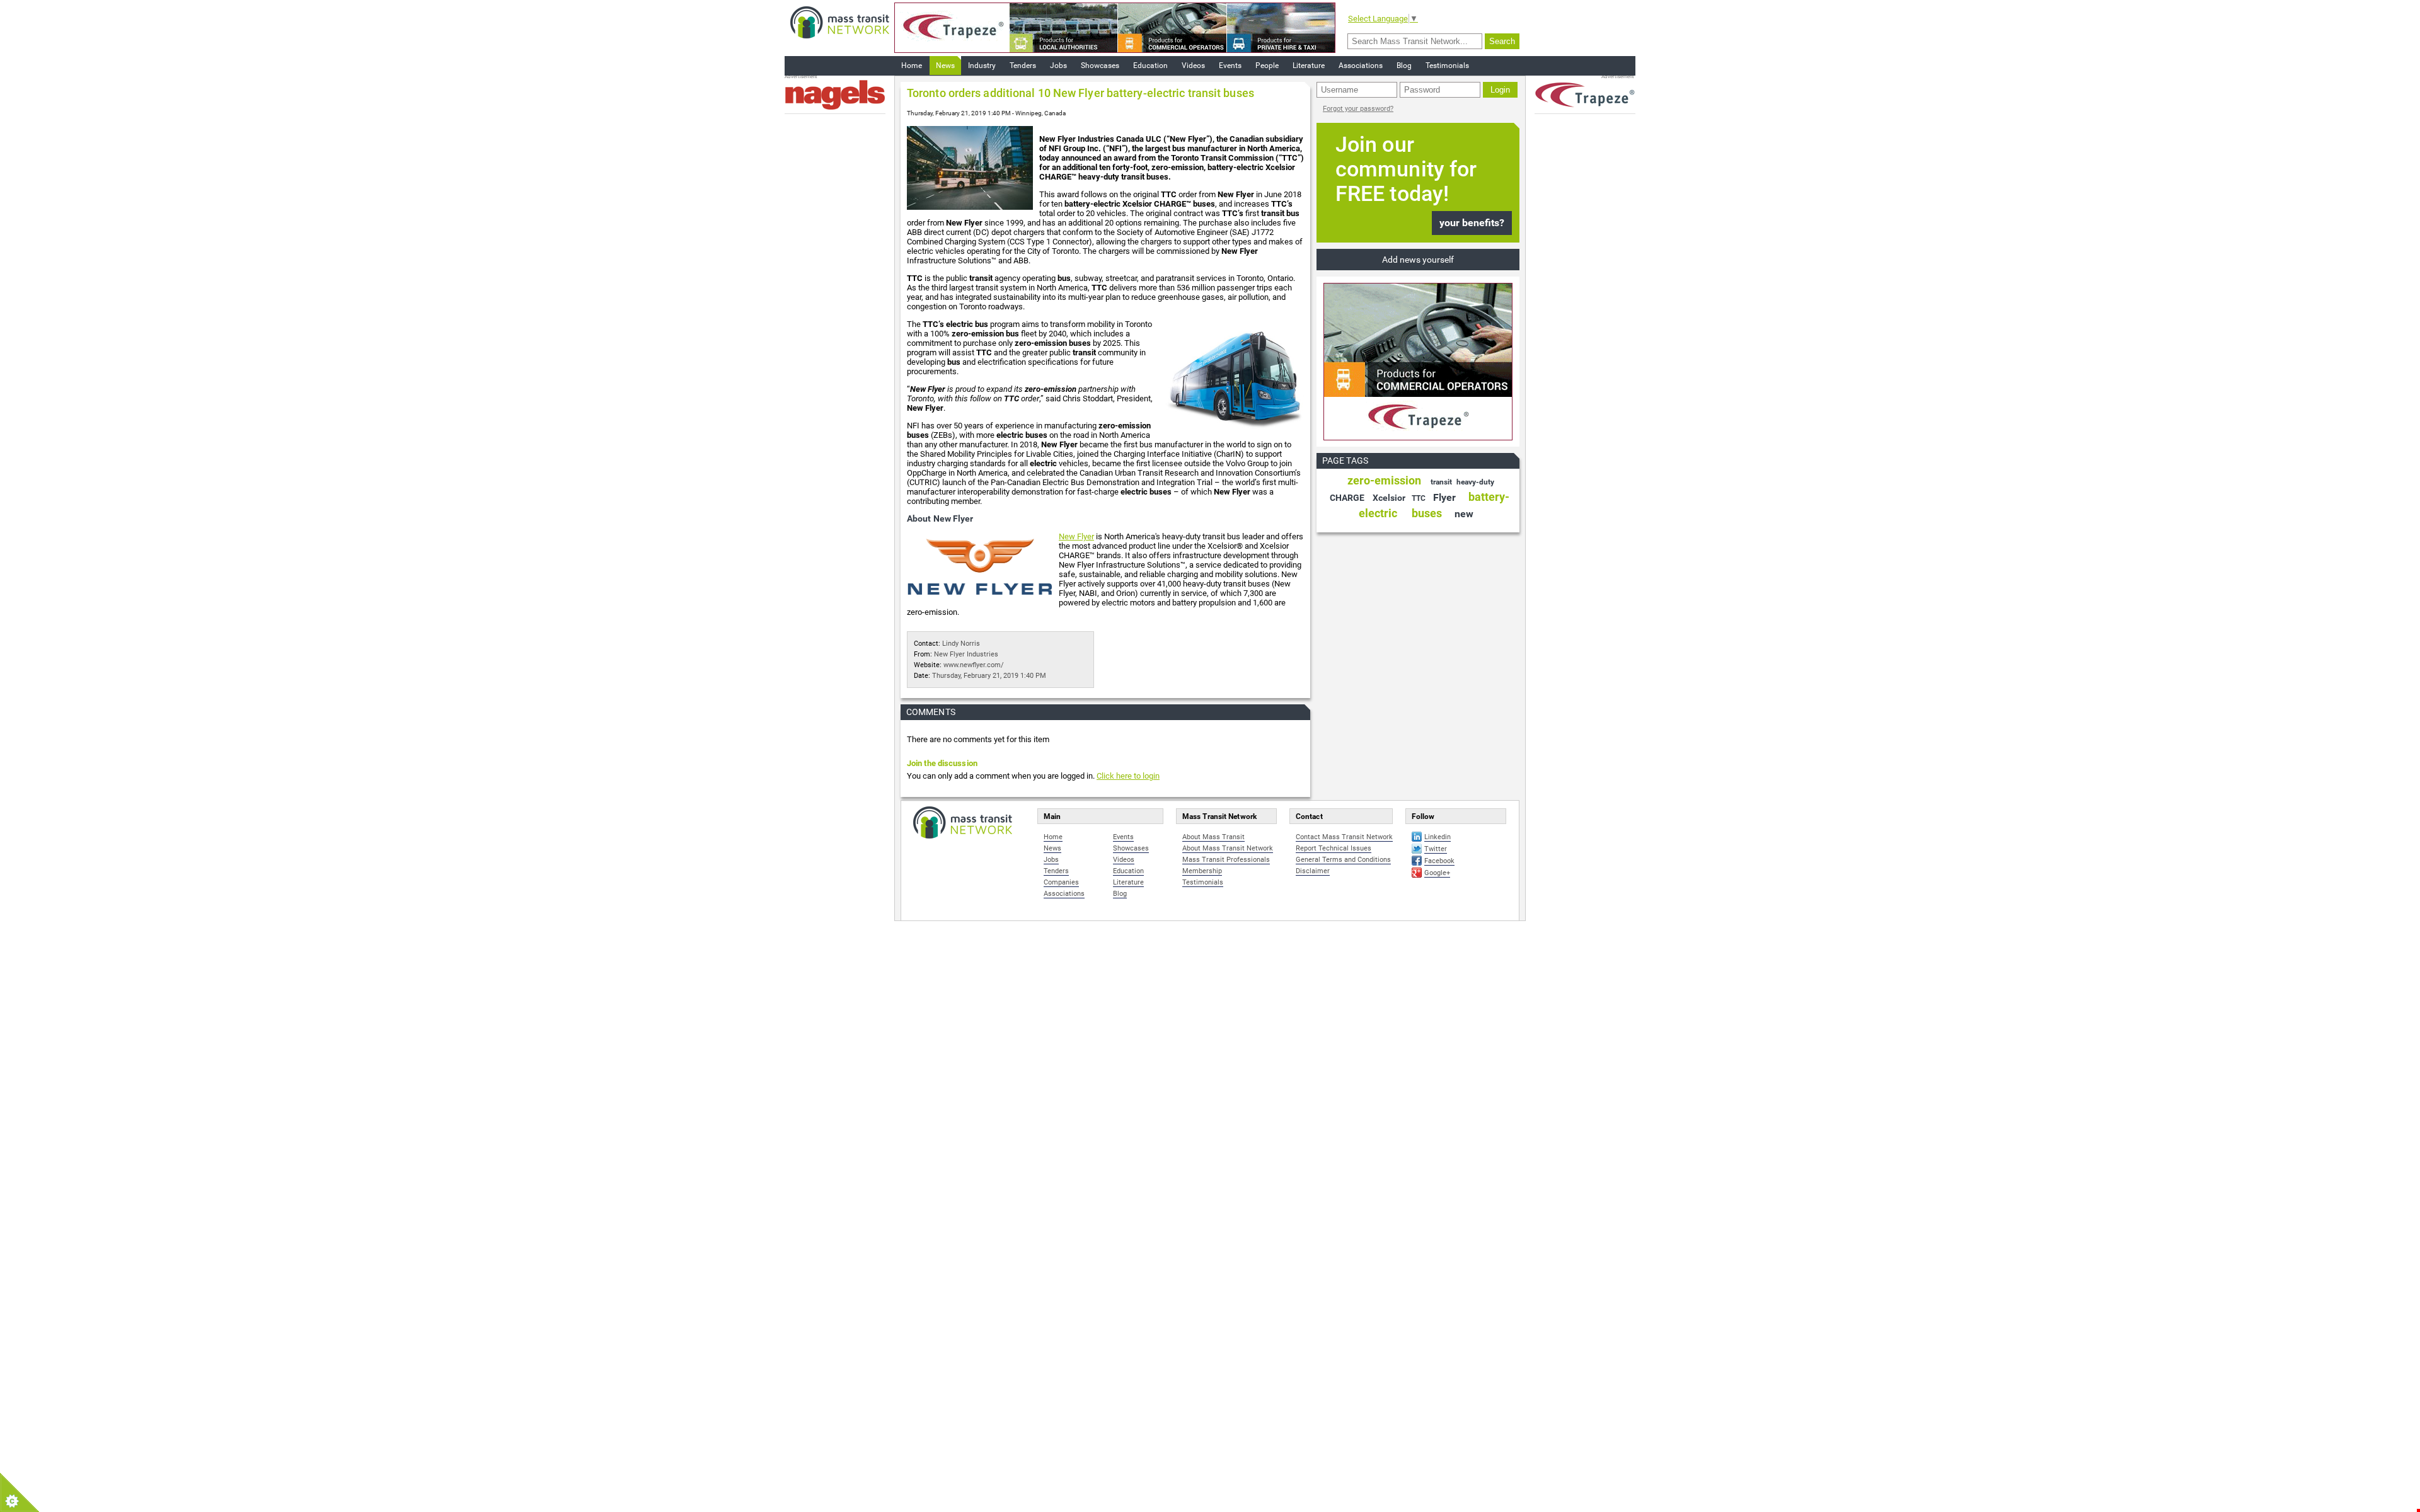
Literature (1309, 66)
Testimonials (1447, 66)
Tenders (1023, 66)
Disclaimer (1313, 871)
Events (1230, 66)
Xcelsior (1389, 498)
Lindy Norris (961, 644)
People (1267, 66)
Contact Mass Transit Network (1344, 837)
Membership (1202, 871)
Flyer (1444, 497)
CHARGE (1347, 498)
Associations (1361, 66)
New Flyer (1076, 536)
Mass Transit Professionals (1226, 860)
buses (1427, 513)
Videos (1193, 66)
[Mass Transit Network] (840, 22)
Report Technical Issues (1334, 848)
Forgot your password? (1358, 109)
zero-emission (1384, 480)
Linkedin (1438, 837)
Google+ (1437, 873)
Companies (1061, 882)
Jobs (1058, 66)
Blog (1404, 66)
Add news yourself (1418, 260)
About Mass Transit (1213, 837)
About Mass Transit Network (1228, 848)
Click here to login (1128, 776)
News (945, 66)
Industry (982, 66)
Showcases (1100, 66)
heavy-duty (1475, 482)
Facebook (1439, 861)
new (1464, 514)
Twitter (1436, 849)
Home (912, 66)
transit (1441, 482)
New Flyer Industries (966, 654)
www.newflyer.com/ (974, 665)
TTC (1419, 498)
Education (1150, 66)
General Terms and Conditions (1343, 860)
